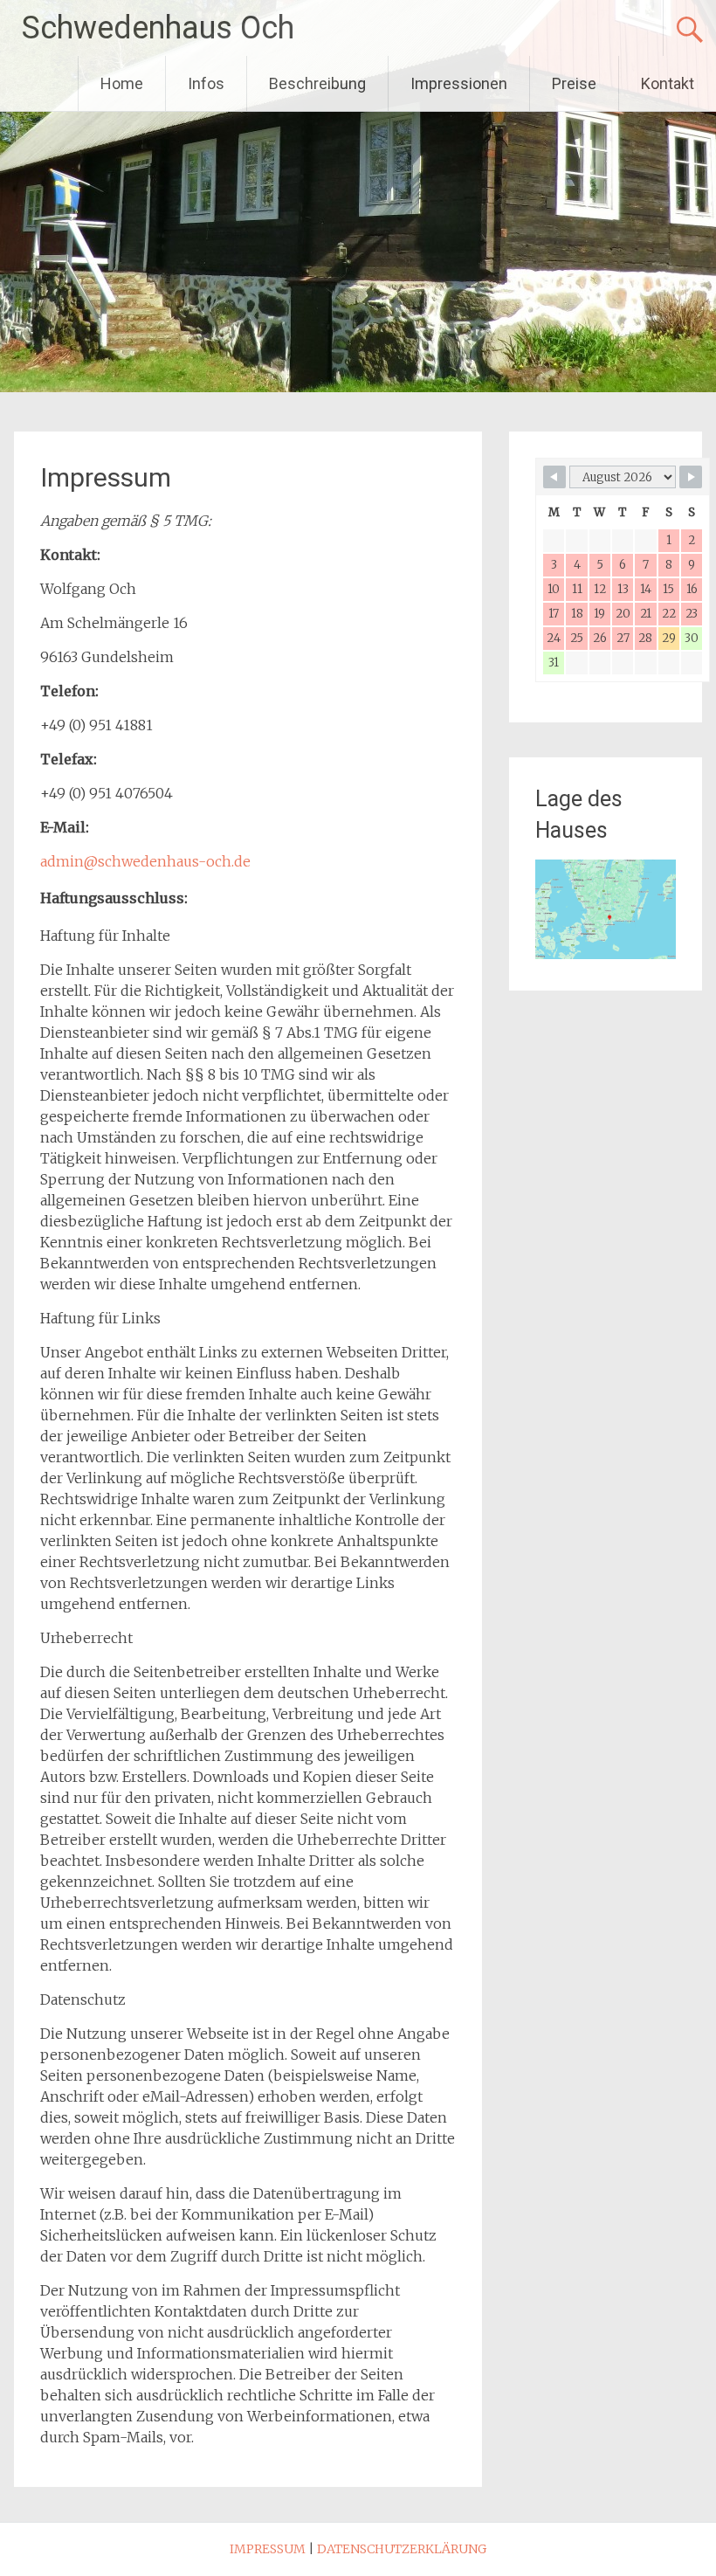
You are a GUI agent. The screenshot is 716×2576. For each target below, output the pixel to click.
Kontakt (668, 83)
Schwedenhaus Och (158, 28)
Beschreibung (317, 83)
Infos (206, 83)
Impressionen (459, 83)
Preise (574, 83)
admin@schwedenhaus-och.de (145, 861)
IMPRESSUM (268, 2549)
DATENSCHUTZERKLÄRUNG (402, 2549)
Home (122, 83)
